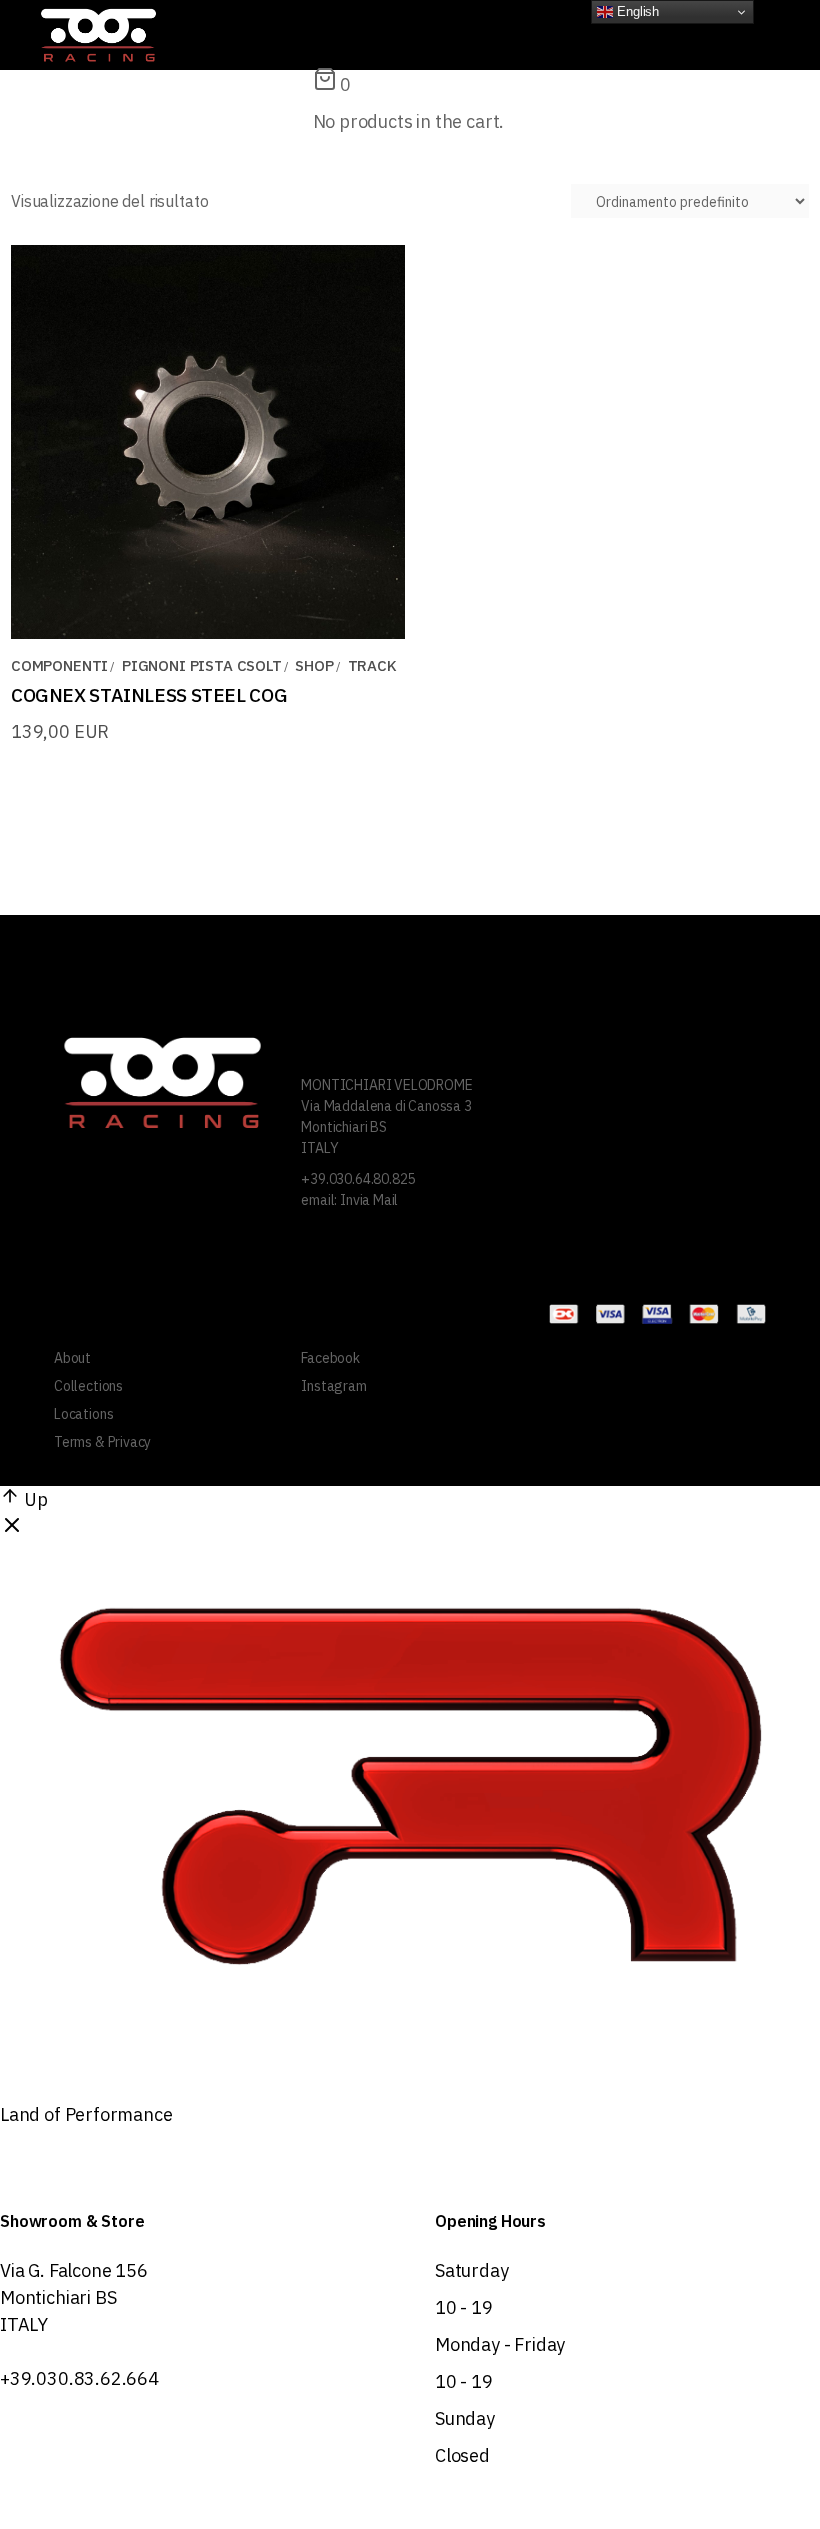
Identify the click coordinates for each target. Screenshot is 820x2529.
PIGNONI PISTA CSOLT (202, 665)
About (72, 1358)
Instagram (333, 1386)
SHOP (314, 665)
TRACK (372, 665)
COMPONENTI (59, 665)
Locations (83, 1414)
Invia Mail (369, 1200)
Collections (88, 1386)
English (636, 11)
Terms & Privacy (102, 1442)
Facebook (330, 1358)
